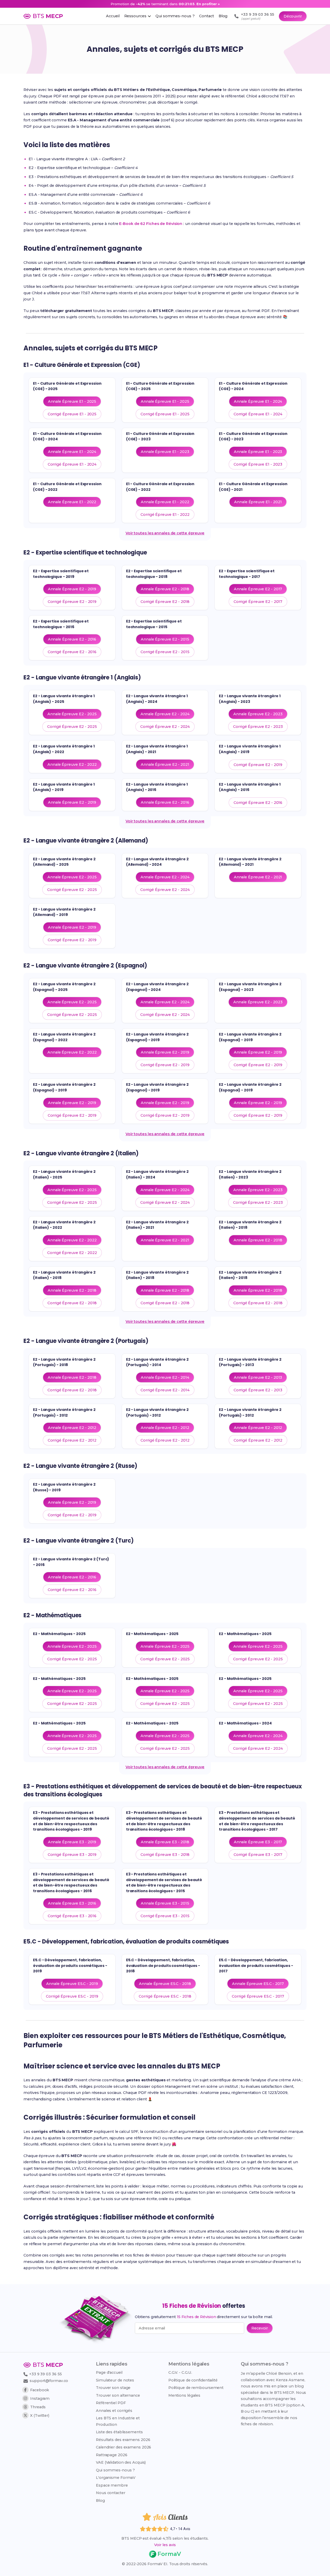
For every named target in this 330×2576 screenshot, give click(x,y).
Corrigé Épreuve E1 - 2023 (258, 464)
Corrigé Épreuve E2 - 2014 (165, 1390)
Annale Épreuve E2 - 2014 (165, 1377)
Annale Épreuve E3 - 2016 (72, 1903)
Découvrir (293, 16)
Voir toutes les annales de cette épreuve (165, 533)
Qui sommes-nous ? (115, 2470)
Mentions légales (184, 2395)
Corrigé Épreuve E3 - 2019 (72, 1855)
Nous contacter (111, 2493)
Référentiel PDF (111, 2403)
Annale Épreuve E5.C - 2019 (72, 1984)
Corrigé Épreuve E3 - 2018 (165, 1855)
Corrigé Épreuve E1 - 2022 (165, 515)
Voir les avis (165, 2545)
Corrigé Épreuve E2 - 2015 (165, 652)
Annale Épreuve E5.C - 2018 (165, 1984)
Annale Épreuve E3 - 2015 (165, 1903)
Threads (38, 2407)
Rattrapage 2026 (112, 2455)
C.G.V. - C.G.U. (180, 2372)
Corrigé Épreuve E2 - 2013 (258, 1390)
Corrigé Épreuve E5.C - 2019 (72, 1996)
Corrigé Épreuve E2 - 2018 (165, 602)
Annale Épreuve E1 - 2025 (72, 401)
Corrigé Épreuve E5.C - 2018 (165, 1996)
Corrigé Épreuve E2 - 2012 (72, 1440)
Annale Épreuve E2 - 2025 (72, 714)
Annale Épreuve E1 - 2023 (165, 452)
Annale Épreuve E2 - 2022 (72, 764)
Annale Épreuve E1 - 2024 (258, 401)
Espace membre (112, 2485)
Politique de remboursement (196, 2388)
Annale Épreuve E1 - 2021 (258, 502)
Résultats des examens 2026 (123, 2440)
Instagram (40, 2398)
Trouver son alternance (118, 2395)
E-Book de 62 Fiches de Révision (151, 224)
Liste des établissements (119, 2432)
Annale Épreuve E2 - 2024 (165, 714)
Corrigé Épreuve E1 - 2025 (72, 414)
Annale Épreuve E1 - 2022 (72, 502)
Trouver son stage (113, 2388)
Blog (100, 2501)
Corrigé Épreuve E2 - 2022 (72, 1253)
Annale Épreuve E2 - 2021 (165, 764)
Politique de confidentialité (193, 2380)
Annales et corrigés (114, 2411)
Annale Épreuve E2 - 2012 (72, 1428)
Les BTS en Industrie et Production (118, 2421)
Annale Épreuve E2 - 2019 (72, 589)
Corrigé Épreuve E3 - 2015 (165, 1916)
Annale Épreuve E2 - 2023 (258, 714)
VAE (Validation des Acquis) (121, 2462)
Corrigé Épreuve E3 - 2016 (72, 1916)
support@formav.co (49, 2381)
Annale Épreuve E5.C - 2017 (258, 1984)
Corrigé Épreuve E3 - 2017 (258, 1855)
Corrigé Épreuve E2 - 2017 (258, 602)
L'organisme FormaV (116, 2478)
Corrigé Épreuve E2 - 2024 (165, 727)
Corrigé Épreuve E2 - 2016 (72, 652)
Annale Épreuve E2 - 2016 (72, 639)
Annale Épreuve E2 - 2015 (165, 639)
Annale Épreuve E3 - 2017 (258, 1842)
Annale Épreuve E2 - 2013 (258, 1377)
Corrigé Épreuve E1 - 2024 (258, 414)
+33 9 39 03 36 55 (45, 2374)
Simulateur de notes (115, 2380)
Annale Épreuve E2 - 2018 (165, 589)
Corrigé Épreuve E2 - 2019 (72, 602)
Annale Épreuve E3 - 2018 (165, 1842)
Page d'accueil (109, 2372)
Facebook (40, 2390)
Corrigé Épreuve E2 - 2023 (258, 727)
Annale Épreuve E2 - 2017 (258, 589)
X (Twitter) (40, 2415)
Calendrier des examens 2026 (123, 2447)
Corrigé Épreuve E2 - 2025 (72, 727)
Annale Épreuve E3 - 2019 (72, 1842)
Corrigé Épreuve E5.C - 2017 (258, 1996)
